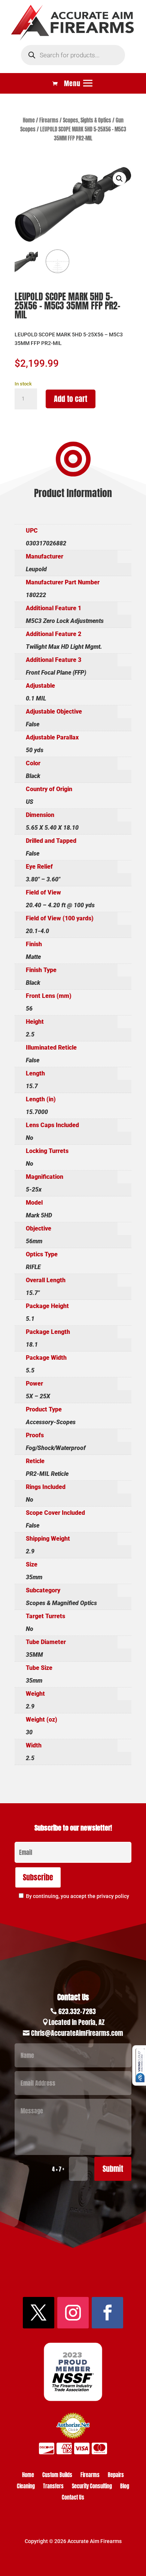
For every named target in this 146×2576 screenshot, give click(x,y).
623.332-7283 (77, 2011)
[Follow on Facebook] (107, 2313)
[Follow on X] (39, 2313)
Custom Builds (57, 2476)
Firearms (49, 120)
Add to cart (71, 399)
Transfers (53, 2487)
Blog (125, 2487)
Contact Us (73, 2498)
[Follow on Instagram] (73, 2313)
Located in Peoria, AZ (77, 2022)
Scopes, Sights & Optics (87, 120)
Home (29, 120)
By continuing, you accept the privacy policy (77, 1896)
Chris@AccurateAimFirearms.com (77, 2033)
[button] (119, 179)
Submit (113, 2169)
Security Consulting (92, 2487)
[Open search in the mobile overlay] (73, 55)
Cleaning (26, 2487)
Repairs (116, 2476)
